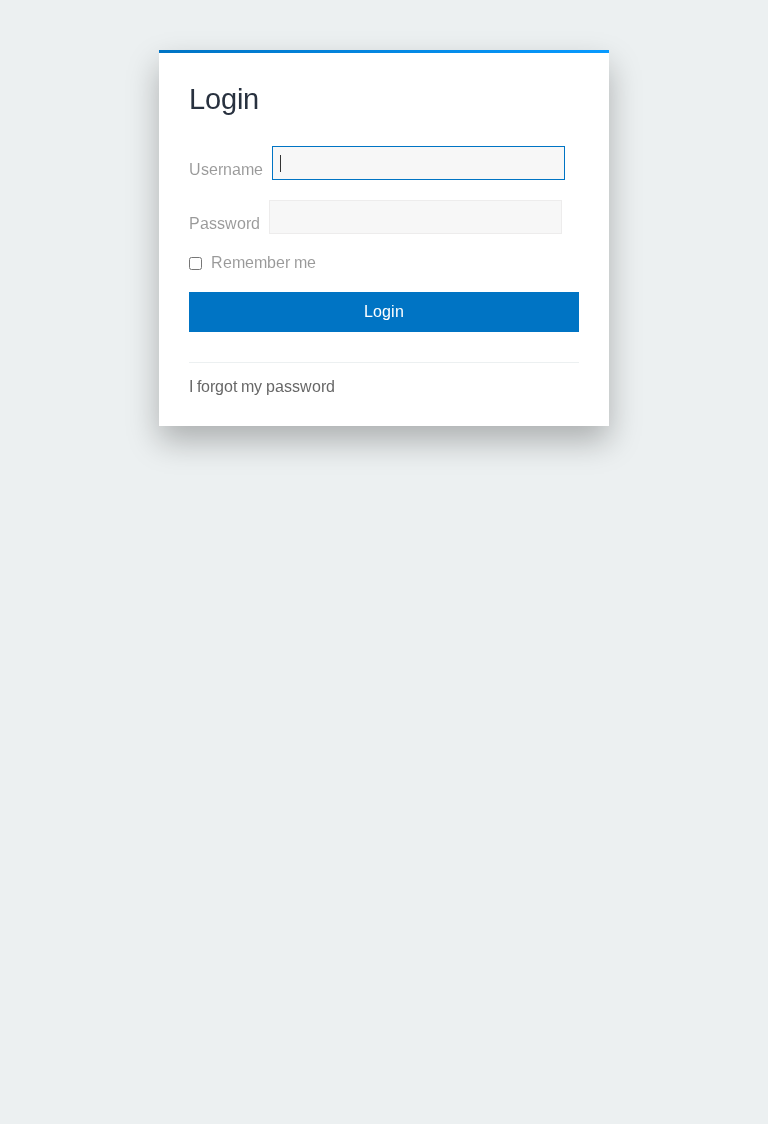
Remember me (261, 262)
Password (224, 223)
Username (226, 169)
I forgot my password (262, 386)
